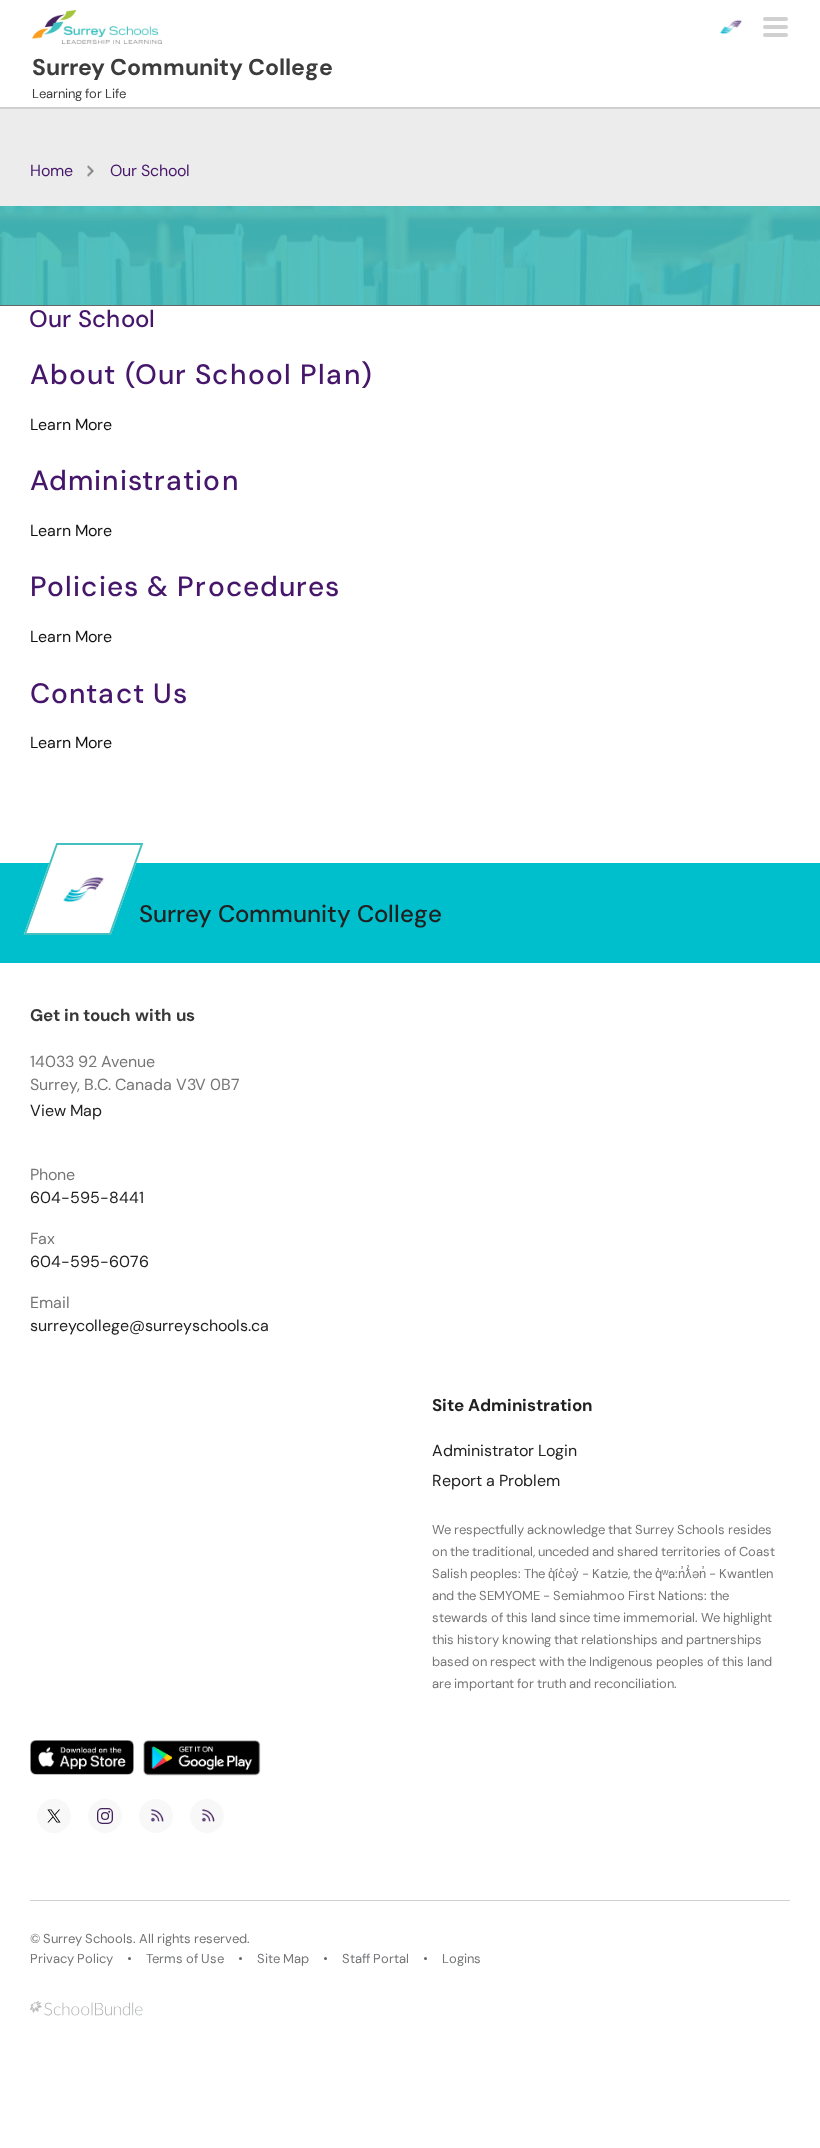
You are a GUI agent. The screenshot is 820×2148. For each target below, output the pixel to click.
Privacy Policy (71, 1959)
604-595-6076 (89, 1262)
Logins (461, 1959)
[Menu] (775, 27)
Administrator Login (504, 1451)
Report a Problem (496, 1481)
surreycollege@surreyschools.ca (149, 1326)
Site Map (283, 1959)
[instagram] (105, 1816)
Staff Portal (375, 1959)
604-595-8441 (87, 1198)
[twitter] (54, 1816)
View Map (66, 1110)
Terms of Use (185, 1959)
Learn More (71, 424)
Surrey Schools (88, 1939)
